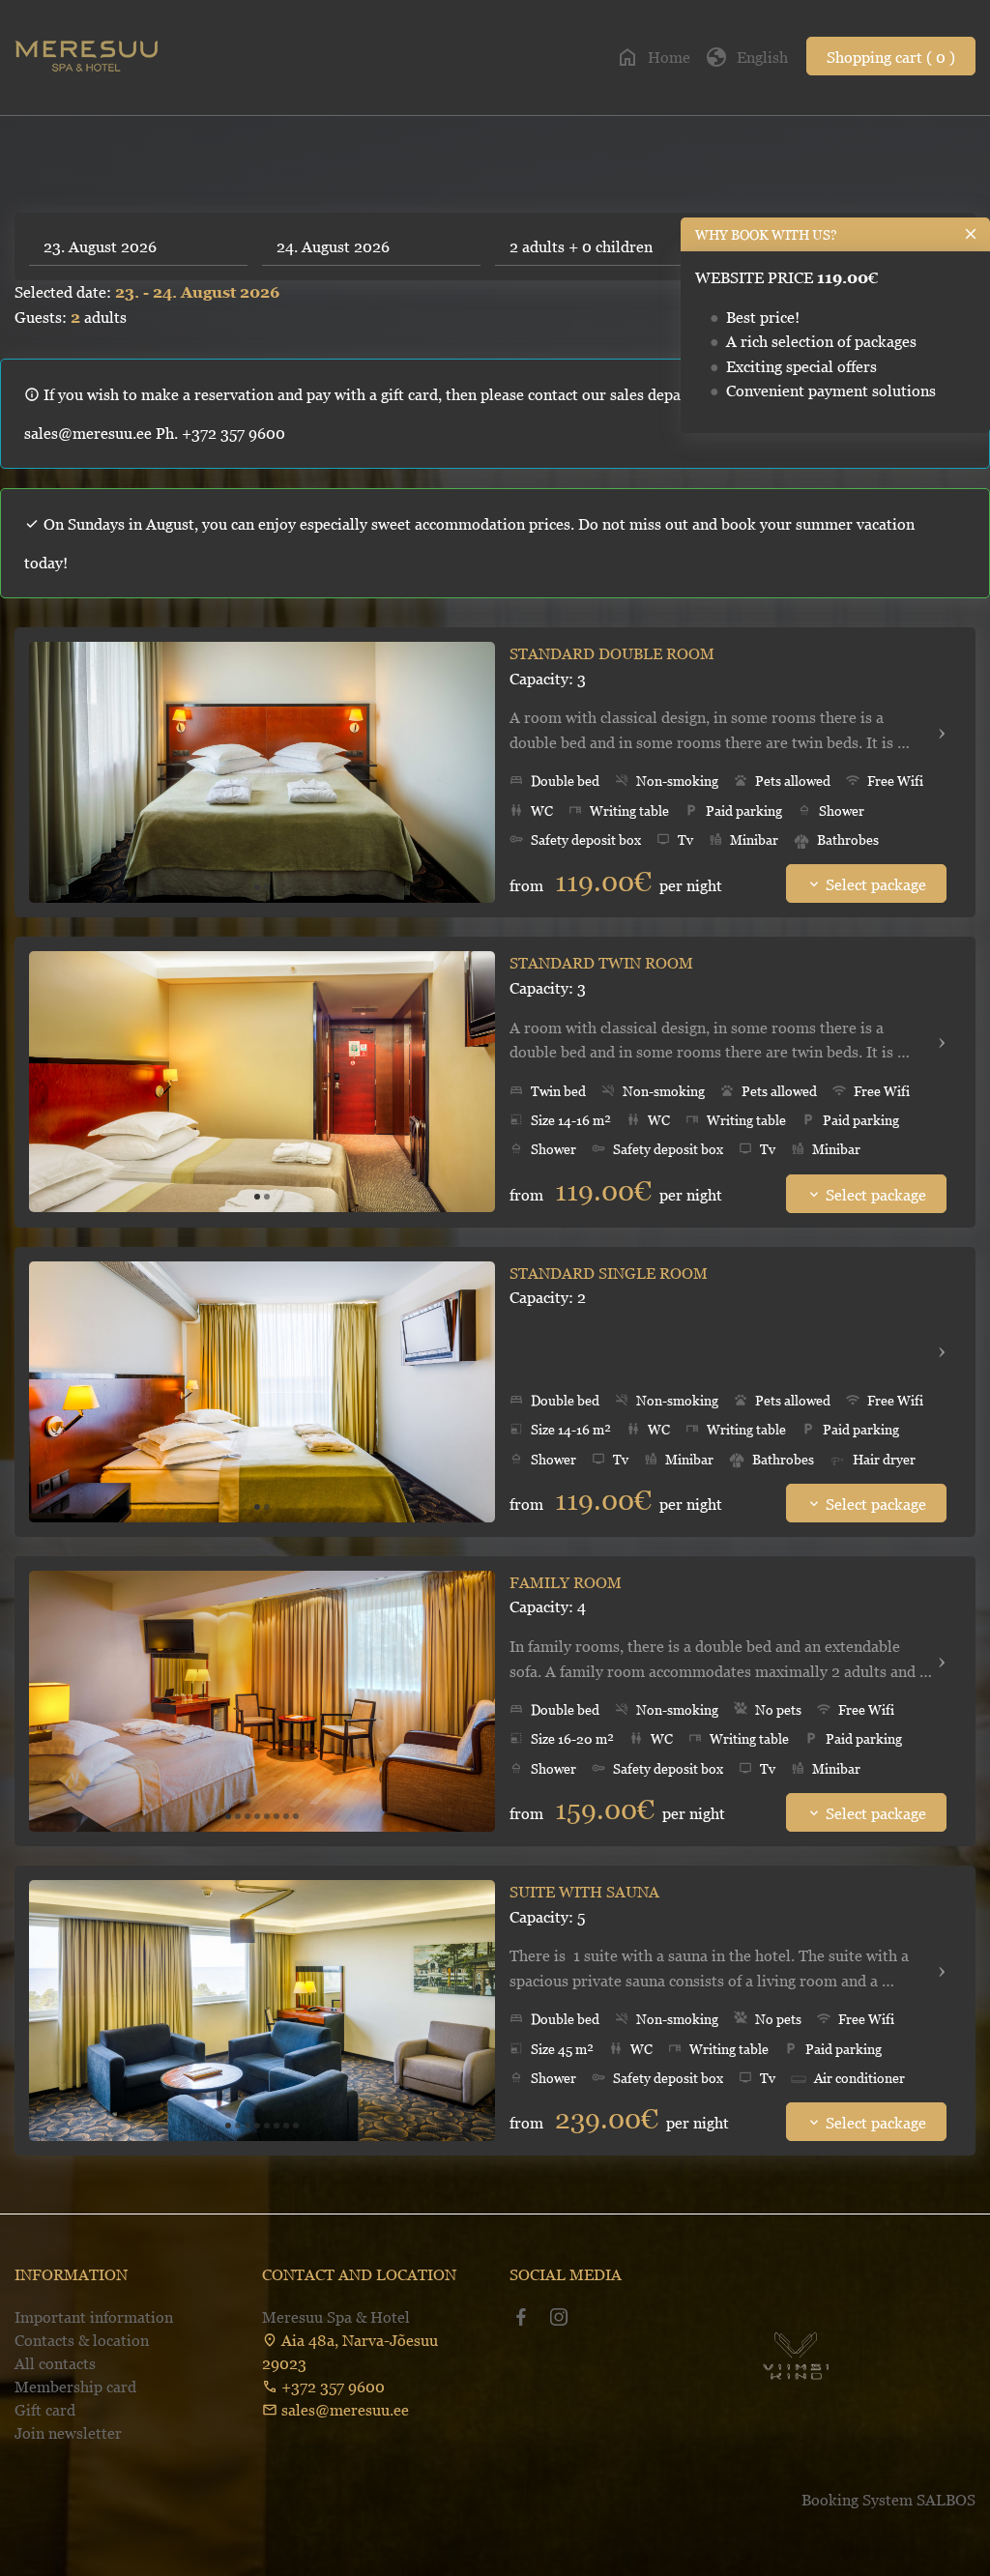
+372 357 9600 (333, 2387)
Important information (94, 2317)
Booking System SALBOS (888, 2500)
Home (653, 57)
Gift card (45, 2410)
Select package (866, 884)
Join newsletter (68, 2433)
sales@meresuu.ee (345, 2410)
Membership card (75, 2387)
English (746, 57)
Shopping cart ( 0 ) (891, 57)
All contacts (55, 2363)
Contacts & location (82, 2340)
